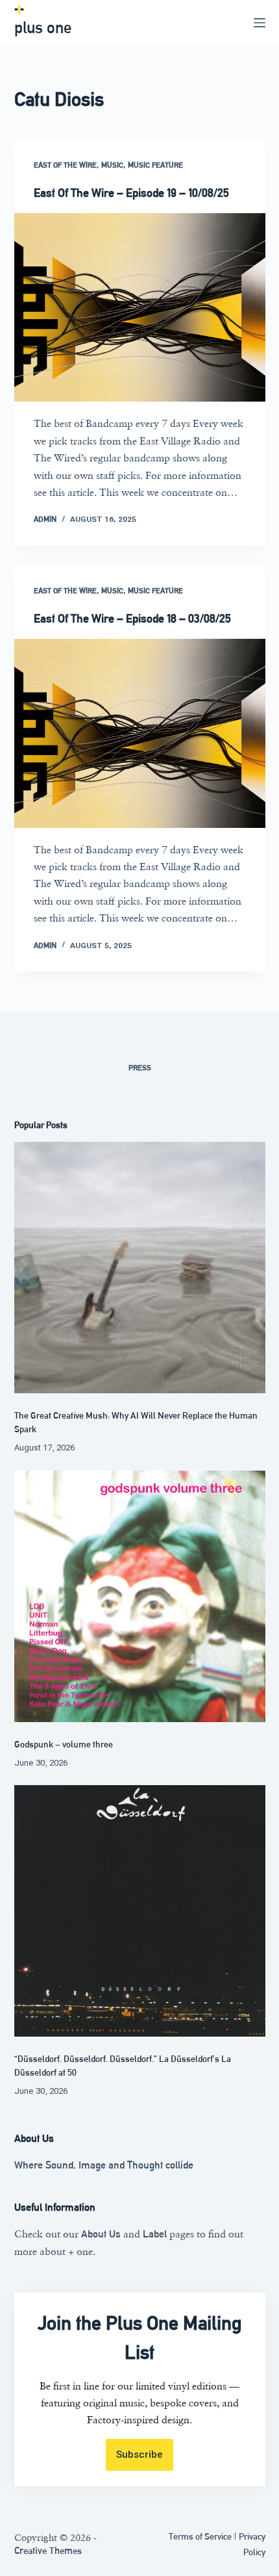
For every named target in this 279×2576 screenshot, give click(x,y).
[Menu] (260, 23)
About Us (101, 2234)
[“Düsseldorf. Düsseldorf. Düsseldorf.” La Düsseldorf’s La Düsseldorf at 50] (140, 1911)
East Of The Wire (65, 165)
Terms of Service (200, 2536)
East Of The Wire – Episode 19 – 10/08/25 (131, 193)
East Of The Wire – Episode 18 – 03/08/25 (132, 618)
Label (155, 2234)
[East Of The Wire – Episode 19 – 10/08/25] (140, 307)
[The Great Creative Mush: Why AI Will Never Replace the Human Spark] (140, 1268)
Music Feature (155, 165)
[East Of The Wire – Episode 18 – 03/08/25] (140, 733)
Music (112, 165)
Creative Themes (48, 2550)
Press (140, 1068)
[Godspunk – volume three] (140, 1596)
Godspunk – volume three (64, 1744)
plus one (43, 28)
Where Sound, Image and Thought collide (104, 2165)
